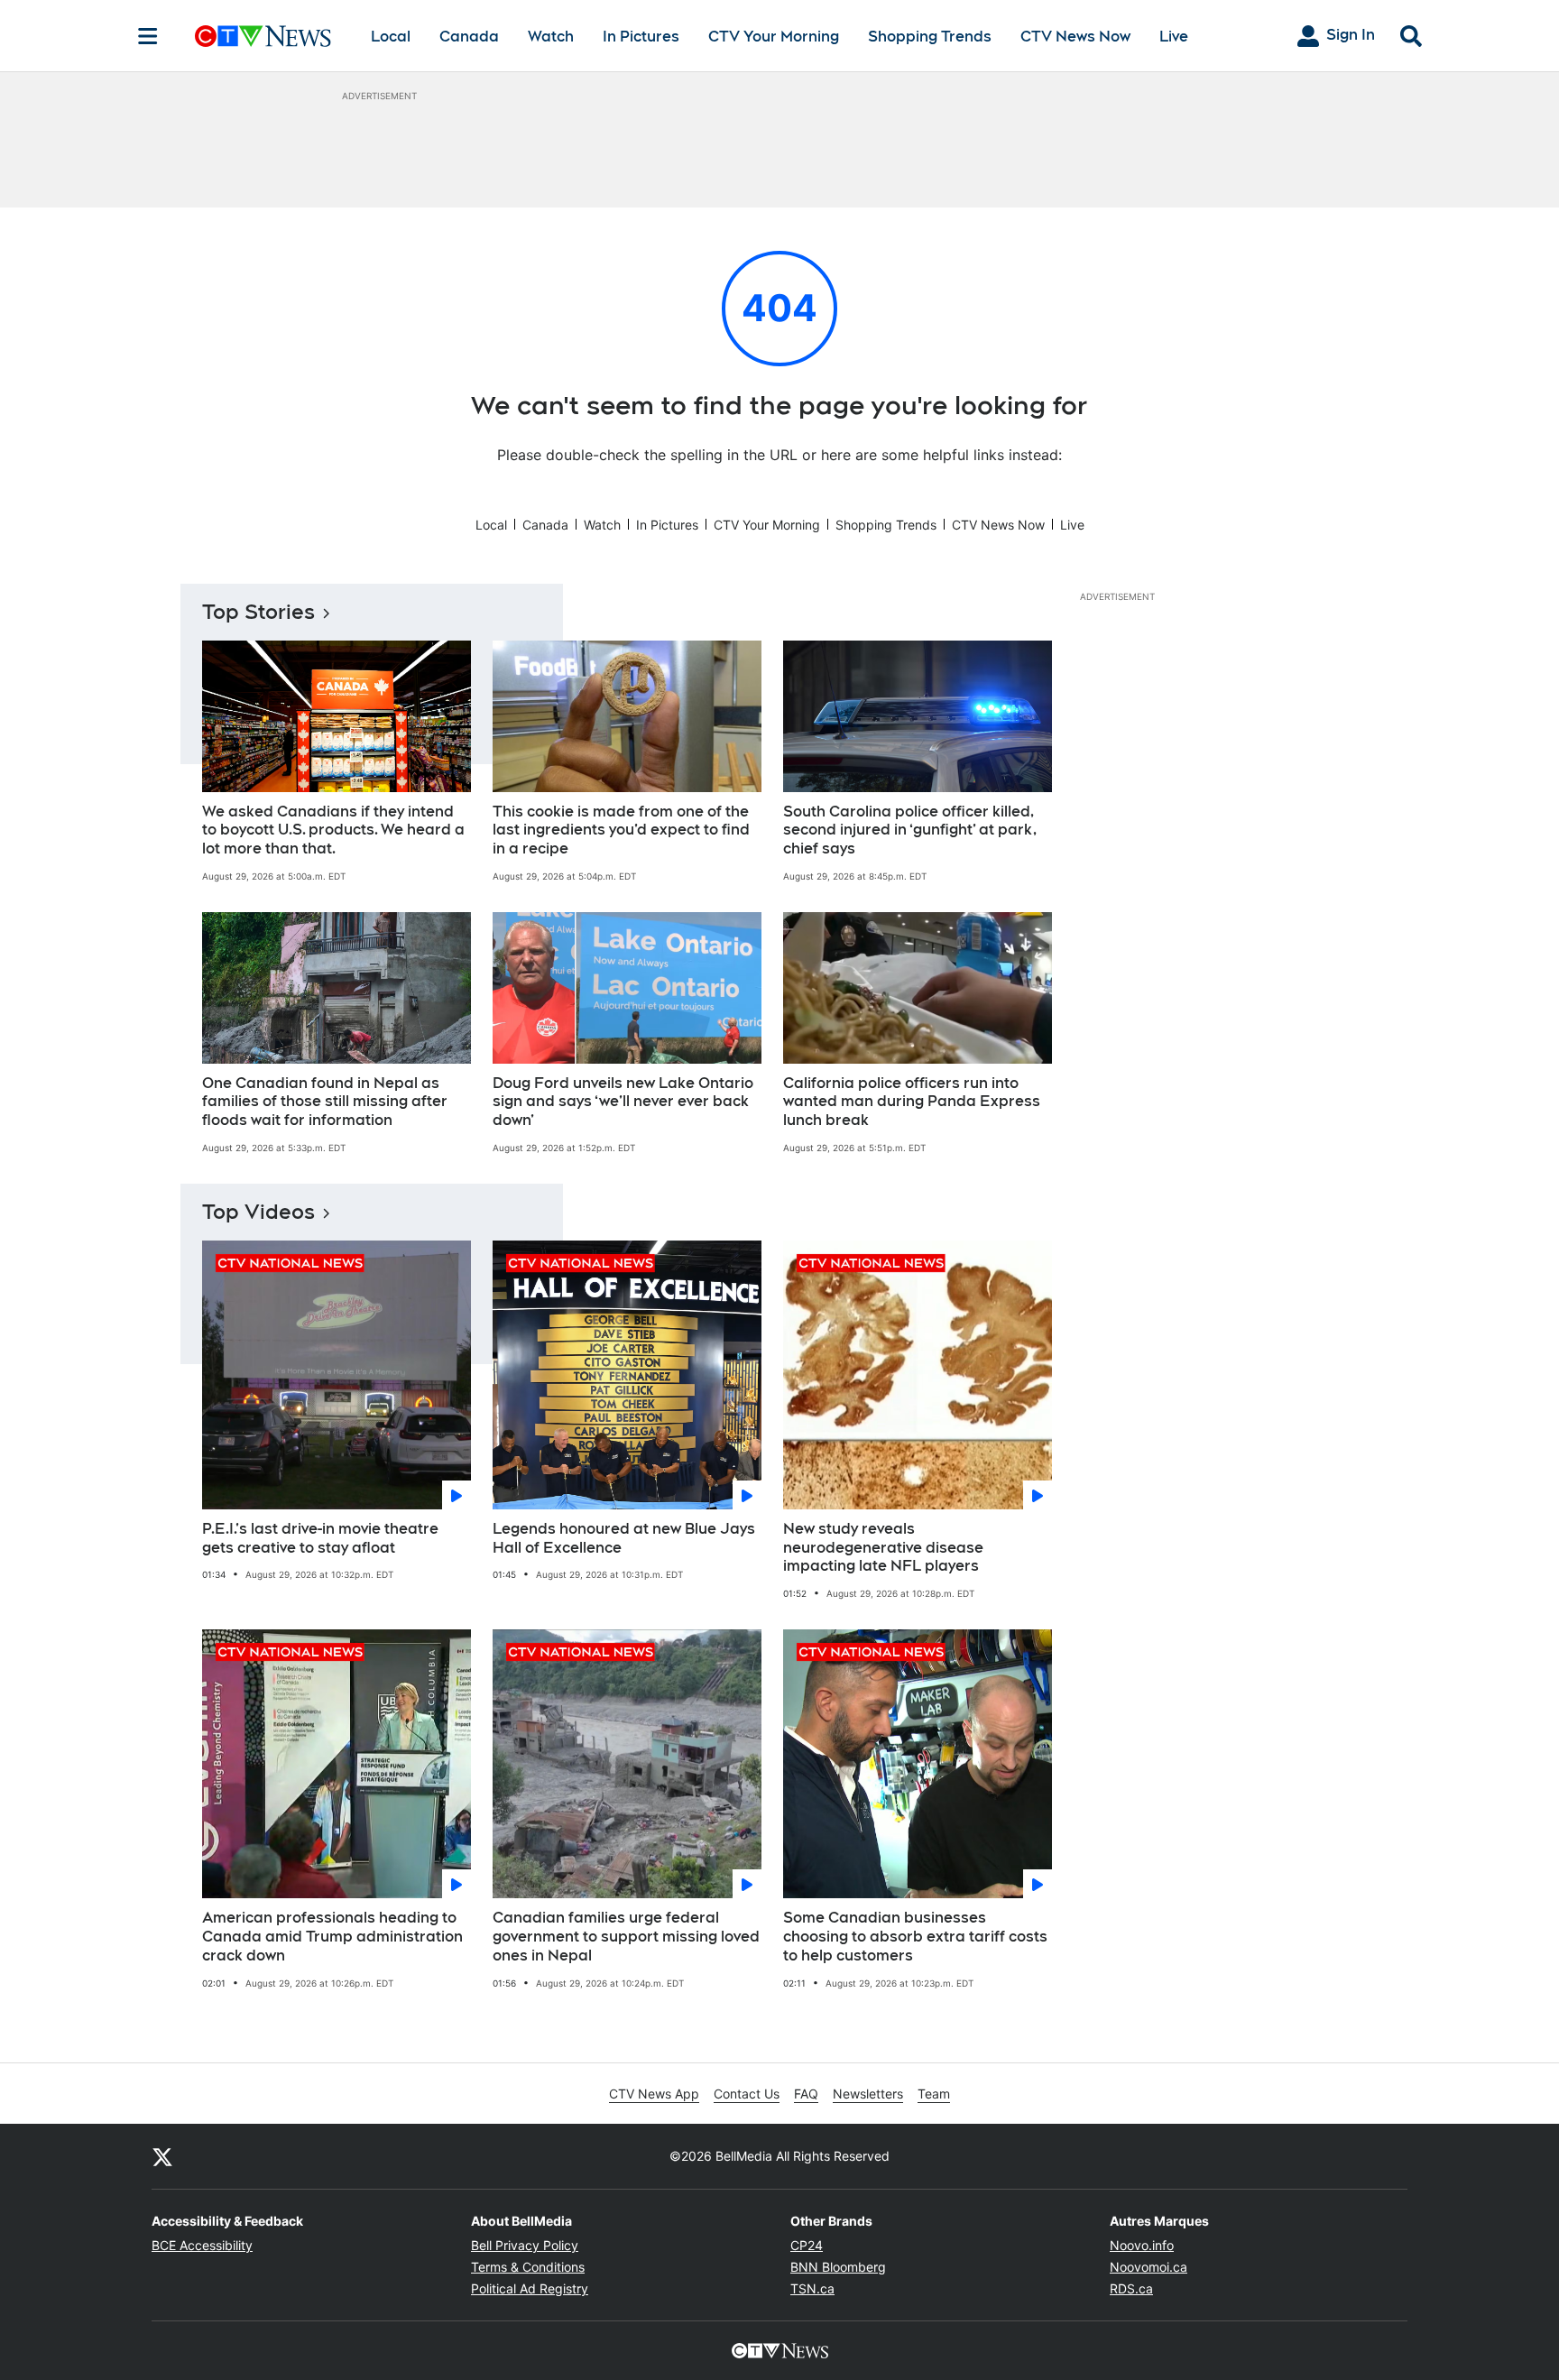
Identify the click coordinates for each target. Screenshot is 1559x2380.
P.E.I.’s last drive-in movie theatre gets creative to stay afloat (320, 1538)
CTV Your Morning (774, 37)
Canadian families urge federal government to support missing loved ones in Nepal (626, 1937)
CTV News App (654, 2094)
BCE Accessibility (202, 2245)
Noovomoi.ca (1148, 2267)
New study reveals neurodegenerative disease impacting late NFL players (883, 1548)
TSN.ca (812, 2288)
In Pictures (641, 37)
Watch (551, 37)
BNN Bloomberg (838, 2267)
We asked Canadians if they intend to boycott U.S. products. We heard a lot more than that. (333, 830)
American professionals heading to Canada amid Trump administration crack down (332, 1937)
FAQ (806, 2094)
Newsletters (868, 2094)
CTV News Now (1075, 37)
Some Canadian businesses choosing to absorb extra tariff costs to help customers (915, 1937)
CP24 (807, 2245)
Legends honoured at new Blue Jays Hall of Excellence (624, 1538)
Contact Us (747, 2094)
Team (934, 2094)
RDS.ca (1131, 2288)
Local (391, 37)
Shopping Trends (930, 37)
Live (1174, 37)
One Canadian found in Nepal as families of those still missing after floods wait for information (325, 1102)
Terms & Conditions (528, 2267)
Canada (469, 37)
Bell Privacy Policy (525, 2245)
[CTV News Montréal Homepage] (263, 36)
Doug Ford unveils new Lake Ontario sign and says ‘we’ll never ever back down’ (623, 1102)
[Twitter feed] (162, 2156)
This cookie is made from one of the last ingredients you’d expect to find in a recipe (621, 830)
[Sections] (148, 36)
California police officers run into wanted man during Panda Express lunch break (912, 1102)
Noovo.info (1142, 2245)
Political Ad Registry (530, 2288)
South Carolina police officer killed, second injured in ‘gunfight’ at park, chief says (910, 830)
